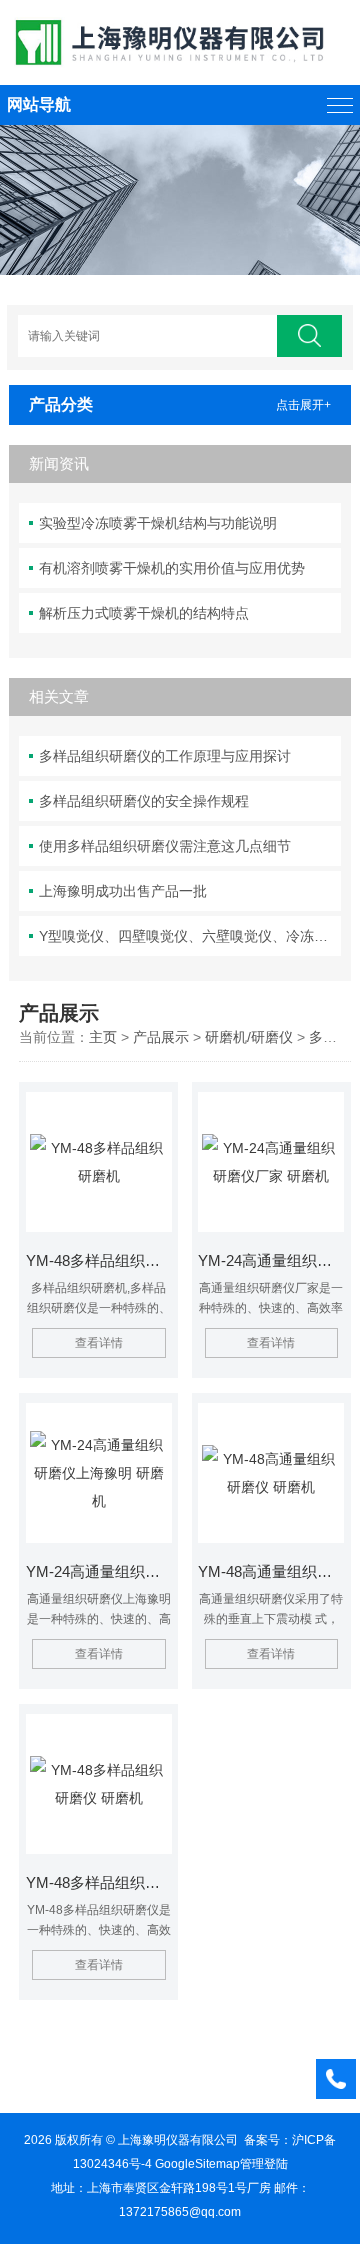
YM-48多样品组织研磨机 (99, 1260)
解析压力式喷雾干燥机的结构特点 (144, 613)
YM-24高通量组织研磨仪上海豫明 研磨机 (99, 1571)
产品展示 (161, 1037)
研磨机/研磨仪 (249, 1037)
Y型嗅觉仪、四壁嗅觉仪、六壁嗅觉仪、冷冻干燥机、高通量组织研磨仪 (189, 936)
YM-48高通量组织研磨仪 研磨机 (271, 1571)
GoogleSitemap (197, 2164)
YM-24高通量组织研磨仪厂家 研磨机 (271, 1260)
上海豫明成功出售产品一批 (123, 891)
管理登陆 (264, 2164)
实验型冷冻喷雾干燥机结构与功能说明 (158, 523)
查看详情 (99, 1343)
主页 (103, 1037)
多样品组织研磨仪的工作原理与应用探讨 (165, 756)
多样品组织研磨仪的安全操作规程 (144, 801)
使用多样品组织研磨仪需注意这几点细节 (165, 846)
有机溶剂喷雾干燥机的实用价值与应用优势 (172, 568)
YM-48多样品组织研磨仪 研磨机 (99, 1882)
